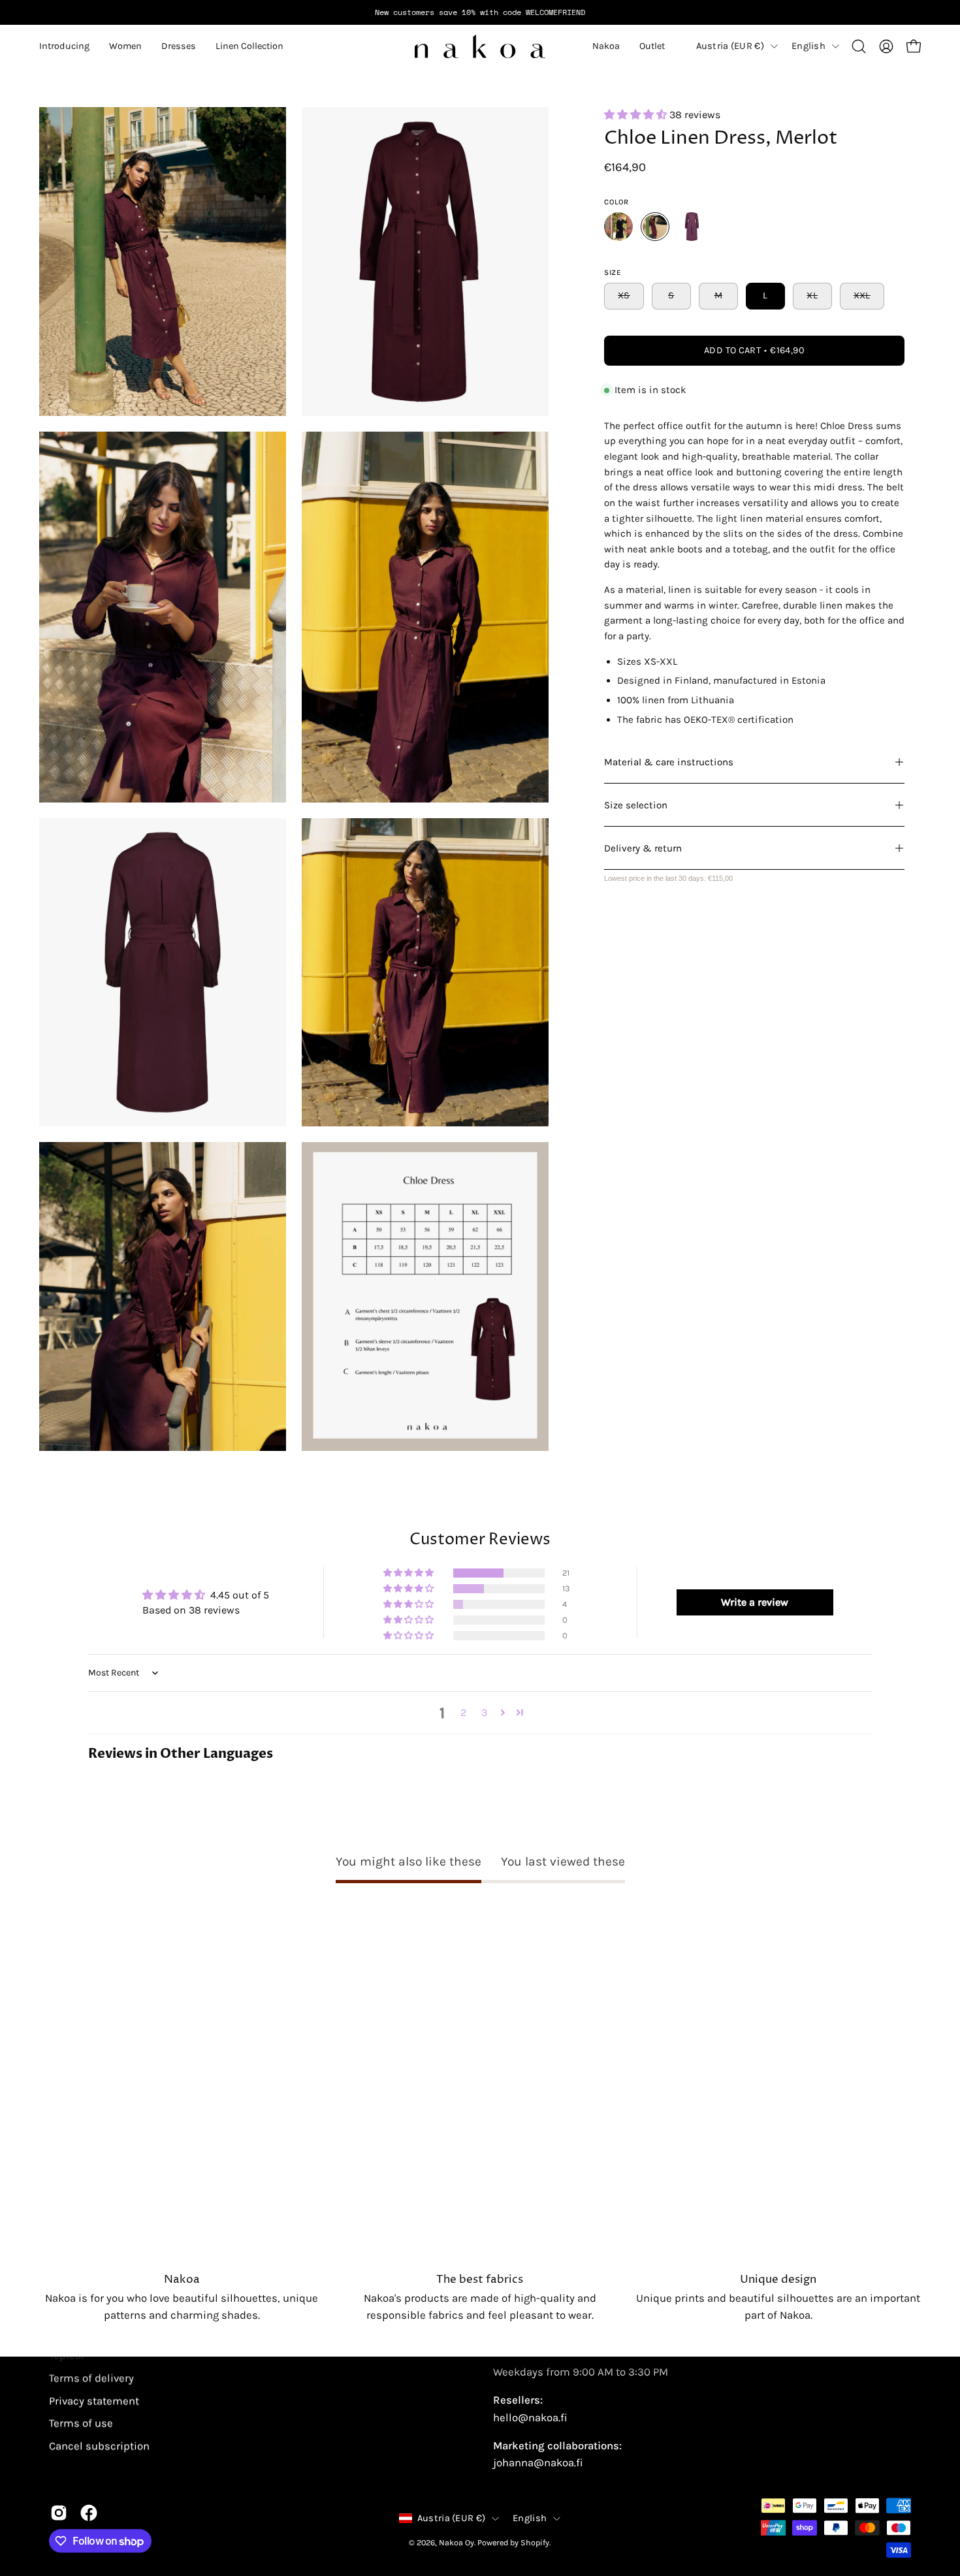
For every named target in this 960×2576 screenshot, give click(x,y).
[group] (480, 12)
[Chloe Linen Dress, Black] (618, 227)
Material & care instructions (669, 762)
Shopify (535, 2542)
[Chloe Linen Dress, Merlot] (655, 227)
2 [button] (463, 1712)
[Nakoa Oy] (480, 46)
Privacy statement (94, 2401)
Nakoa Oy (456, 2542)
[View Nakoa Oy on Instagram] (59, 2513)
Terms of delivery (91, 2378)
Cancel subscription (99, 2446)
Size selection (636, 805)
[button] (64, 46)
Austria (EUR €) (730, 46)
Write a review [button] (755, 1602)
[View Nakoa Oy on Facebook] (89, 2513)
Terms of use (81, 2423)
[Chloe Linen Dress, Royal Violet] (692, 227)
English (808, 46)
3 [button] (484, 1712)
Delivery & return (643, 848)
